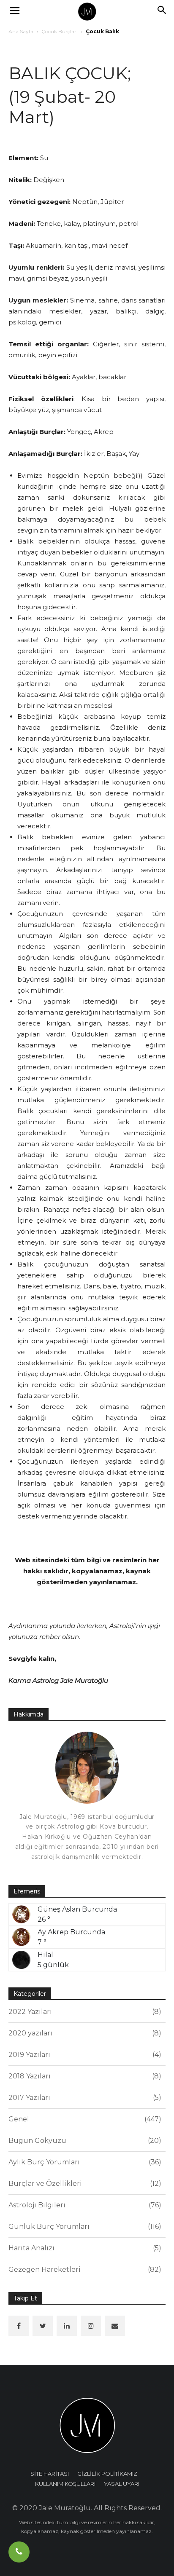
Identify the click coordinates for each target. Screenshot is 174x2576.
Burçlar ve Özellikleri (84, 2184)
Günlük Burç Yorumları (84, 2227)
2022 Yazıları (84, 2012)
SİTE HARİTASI (50, 2474)
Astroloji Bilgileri (84, 2205)
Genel (84, 2119)
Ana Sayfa (21, 31)
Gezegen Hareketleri (84, 2269)
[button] (162, 11)
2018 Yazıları (84, 2076)
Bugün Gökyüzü (84, 2141)
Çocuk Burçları (60, 31)
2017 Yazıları (84, 2098)
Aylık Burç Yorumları (84, 2162)
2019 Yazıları (84, 2055)
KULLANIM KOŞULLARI (65, 2484)
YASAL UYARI (122, 2484)
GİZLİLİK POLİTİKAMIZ (107, 2474)
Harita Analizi (84, 2248)
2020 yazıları (84, 2033)
